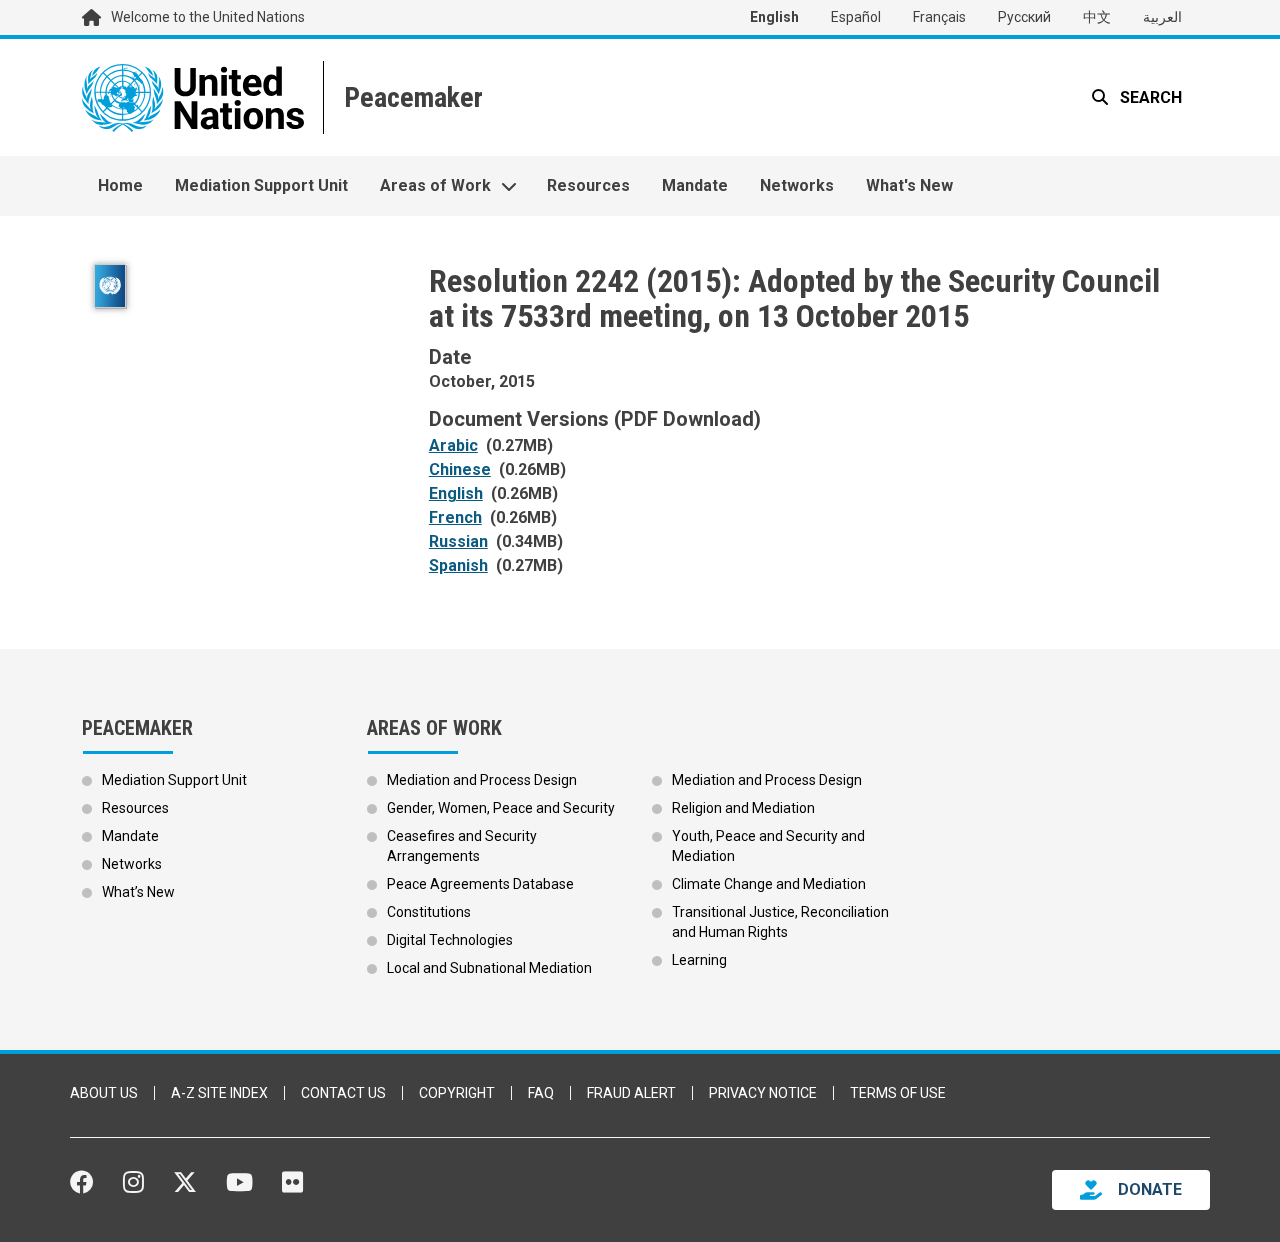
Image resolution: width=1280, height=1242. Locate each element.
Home (120, 185)
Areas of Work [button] (435, 185)
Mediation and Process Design (482, 780)
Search (1149, 97)
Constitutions (429, 912)
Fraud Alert (631, 1093)
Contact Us (343, 1093)
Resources (588, 185)
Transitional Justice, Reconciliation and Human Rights (780, 922)
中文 (1097, 17)
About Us (104, 1093)
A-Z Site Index (219, 1093)
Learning (699, 960)
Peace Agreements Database (480, 884)
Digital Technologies (450, 940)
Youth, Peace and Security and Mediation (768, 846)
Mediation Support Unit (261, 185)
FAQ (541, 1093)
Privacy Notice (763, 1093)
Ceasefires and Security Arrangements (462, 846)
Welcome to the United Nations (208, 17)
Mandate (695, 185)
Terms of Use (898, 1093)
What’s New (138, 892)
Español (856, 17)
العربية (1162, 17)
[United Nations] (193, 97)
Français (939, 17)
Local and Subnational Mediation (489, 968)
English (774, 17)
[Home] (411, 97)
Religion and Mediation (743, 808)
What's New (909, 185)
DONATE (1150, 1189)
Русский (1024, 17)
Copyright (457, 1093)
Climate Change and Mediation (769, 884)
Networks (797, 185)
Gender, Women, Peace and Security (501, 808)
